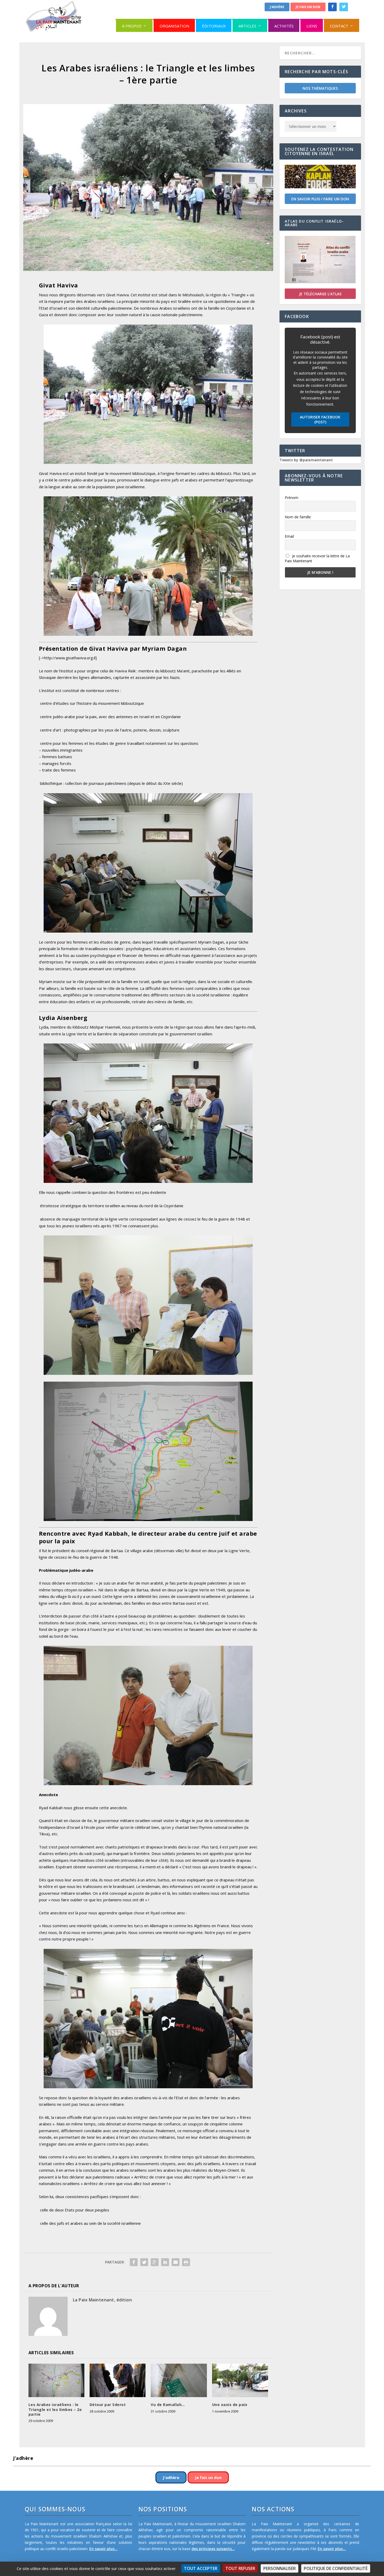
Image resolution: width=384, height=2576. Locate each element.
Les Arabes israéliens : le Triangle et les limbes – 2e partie (55, 2409)
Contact (339, 26)
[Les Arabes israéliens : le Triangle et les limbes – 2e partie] (56, 2381)
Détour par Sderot (108, 2405)
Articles (247, 26)
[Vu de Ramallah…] (179, 2381)
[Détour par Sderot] (118, 2381)
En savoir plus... (103, 2549)
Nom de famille (298, 517)
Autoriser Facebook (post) (320, 419)
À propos (132, 26)
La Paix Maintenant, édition (103, 2300)
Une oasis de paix (230, 2405)
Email (289, 536)
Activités (284, 26)
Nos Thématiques (320, 88)
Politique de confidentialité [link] (336, 2568)
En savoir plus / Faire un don (320, 199)
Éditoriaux (214, 26)
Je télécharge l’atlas (320, 294)
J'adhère (277, 7)
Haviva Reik (125, 671)
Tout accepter (201, 2568)
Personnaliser (280, 2568)
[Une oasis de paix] (240, 2381)
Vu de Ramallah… (168, 2405)
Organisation (174, 26)
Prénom (292, 498)
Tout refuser (240, 2568)
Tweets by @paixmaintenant (306, 460)
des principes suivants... (213, 2549)
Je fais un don (308, 7)
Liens (312, 26)
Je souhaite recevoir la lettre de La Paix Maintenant (317, 558)
